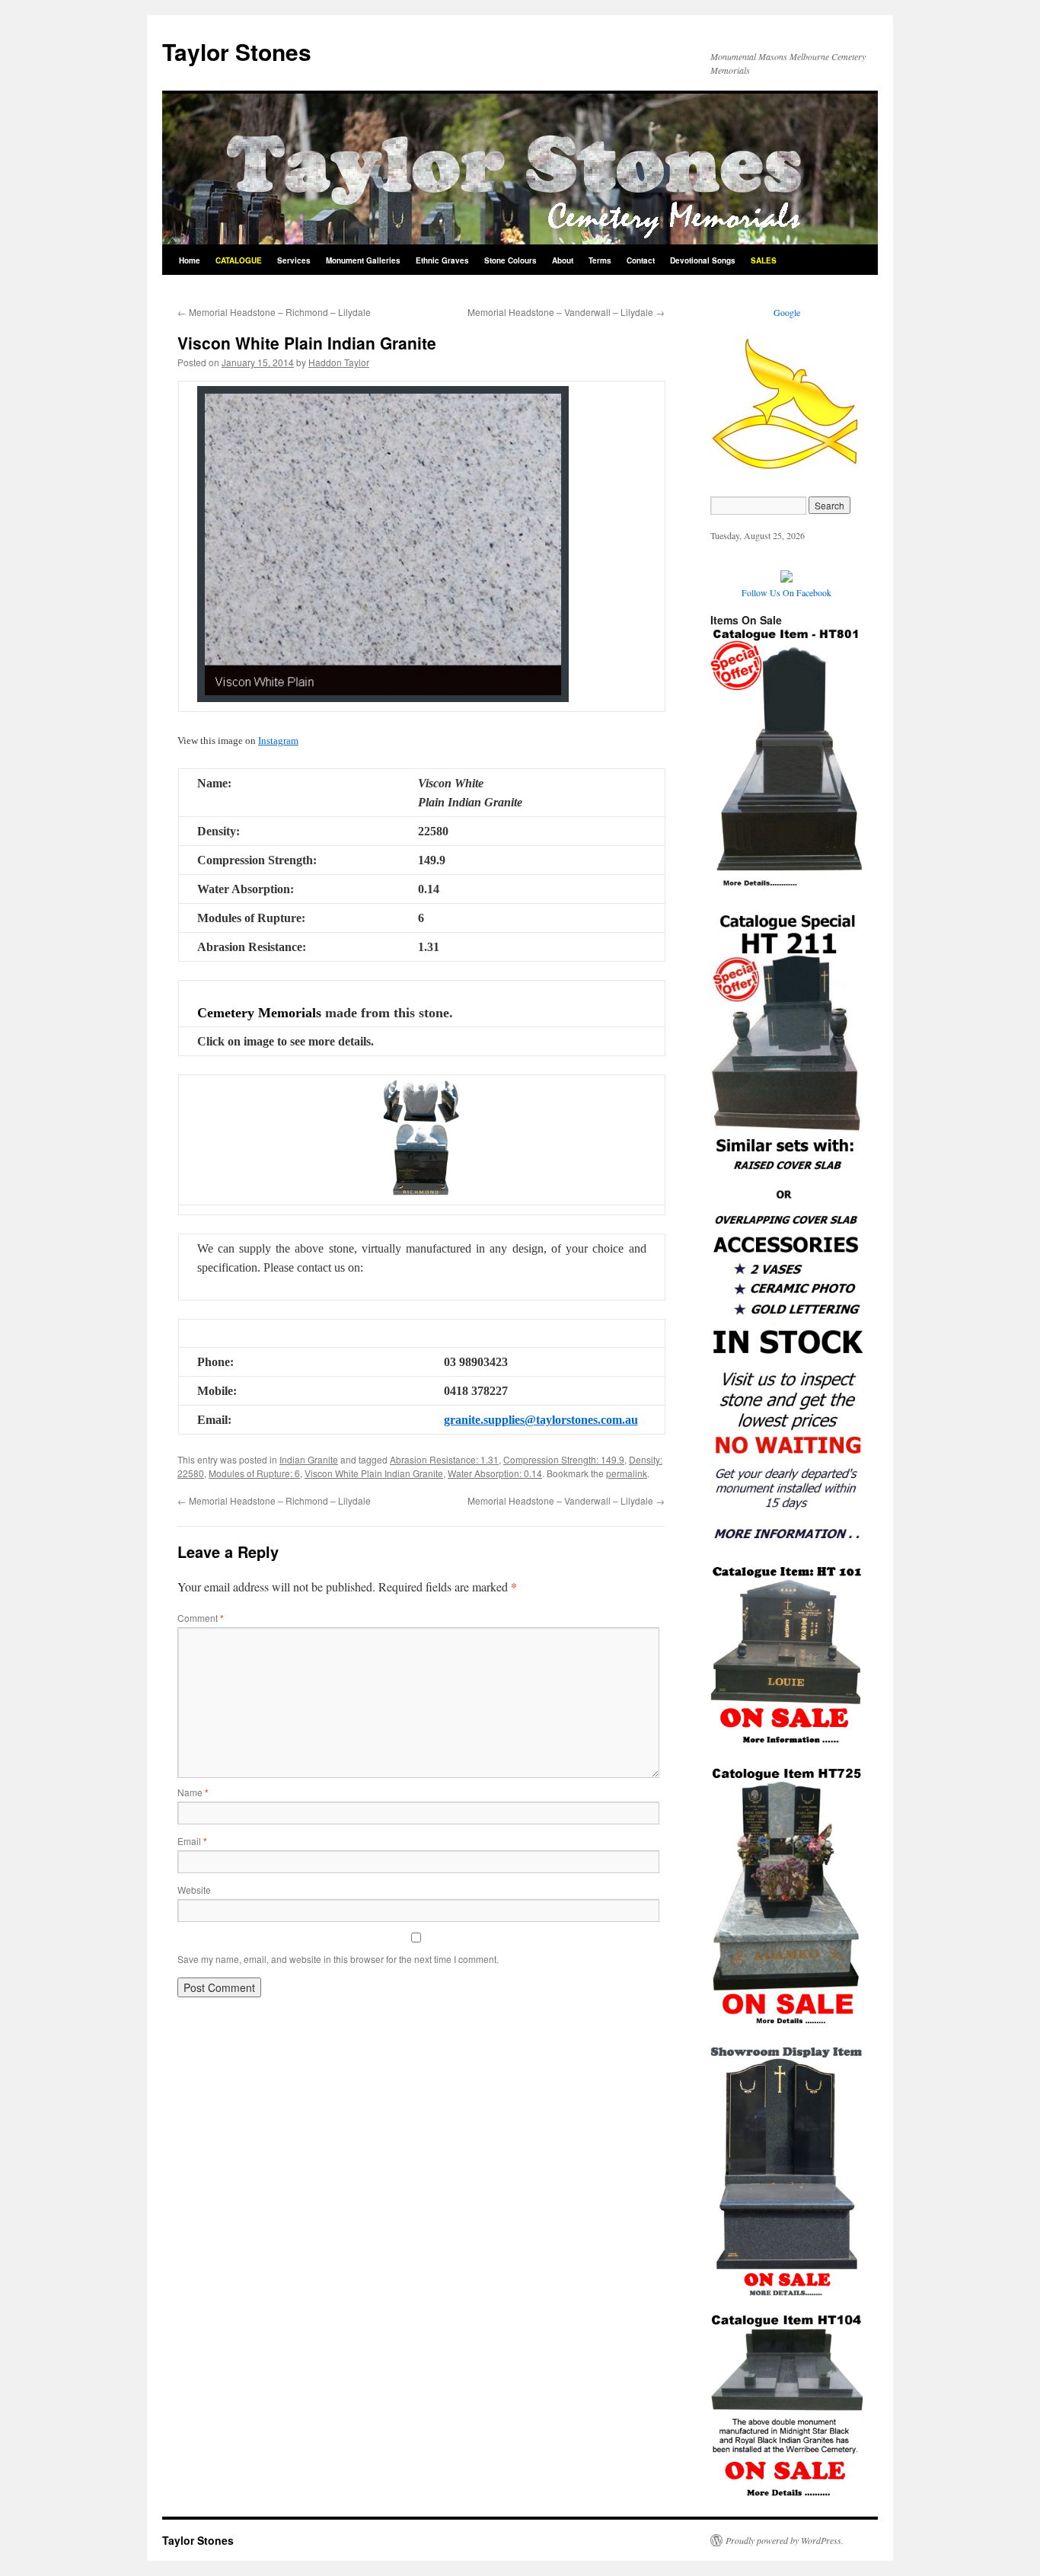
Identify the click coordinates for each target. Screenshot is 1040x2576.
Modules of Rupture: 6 (254, 1473)
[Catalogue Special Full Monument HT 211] (786, 1542)
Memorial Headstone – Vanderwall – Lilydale (566, 312)
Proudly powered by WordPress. (785, 2540)
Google (787, 312)
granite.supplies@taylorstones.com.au (541, 1420)
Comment (201, 1618)
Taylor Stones (237, 51)
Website (194, 1890)
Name (193, 1792)
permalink (627, 1473)
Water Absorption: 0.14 (495, 1473)
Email (192, 1841)
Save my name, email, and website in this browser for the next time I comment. (338, 1959)
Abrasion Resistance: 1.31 (444, 1459)
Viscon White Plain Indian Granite (374, 1473)
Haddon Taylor (339, 362)
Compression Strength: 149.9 (564, 1459)
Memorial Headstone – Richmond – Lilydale (274, 312)
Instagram (278, 741)
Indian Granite (309, 1459)
